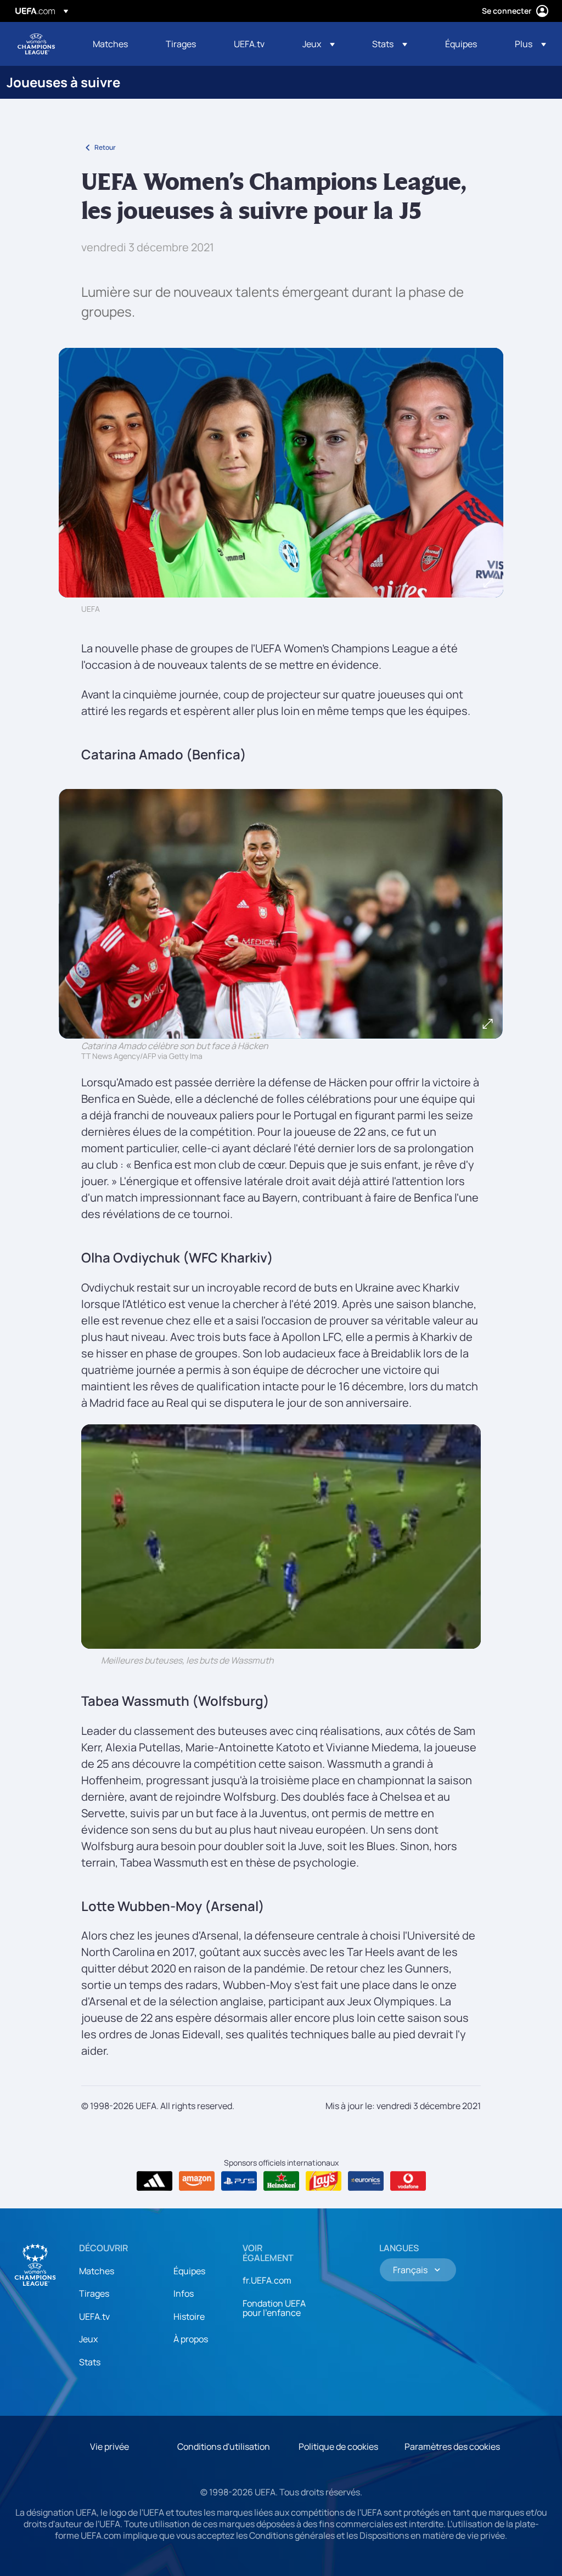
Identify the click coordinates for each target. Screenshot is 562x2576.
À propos (191, 2339)
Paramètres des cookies (452, 2447)
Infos (184, 2293)
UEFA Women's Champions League (36, 44)
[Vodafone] (408, 2181)
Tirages (94, 2293)
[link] (110, 44)
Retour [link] (105, 147)
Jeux (88, 2339)
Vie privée (109, 2447)
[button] (319, 44)
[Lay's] (324, 2181)
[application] (281, 1537)
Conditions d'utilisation (224, 2447)
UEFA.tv (94, 2316)
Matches (97, 2271)
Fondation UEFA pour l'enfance (274, 2308)
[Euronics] (366, 2181)
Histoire (189, 2316)
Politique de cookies (338, 2447)
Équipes (189, 2271)
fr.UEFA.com (267, 2280)
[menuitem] (116, 44)
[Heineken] (281, 2181)
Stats (90, 2362)
